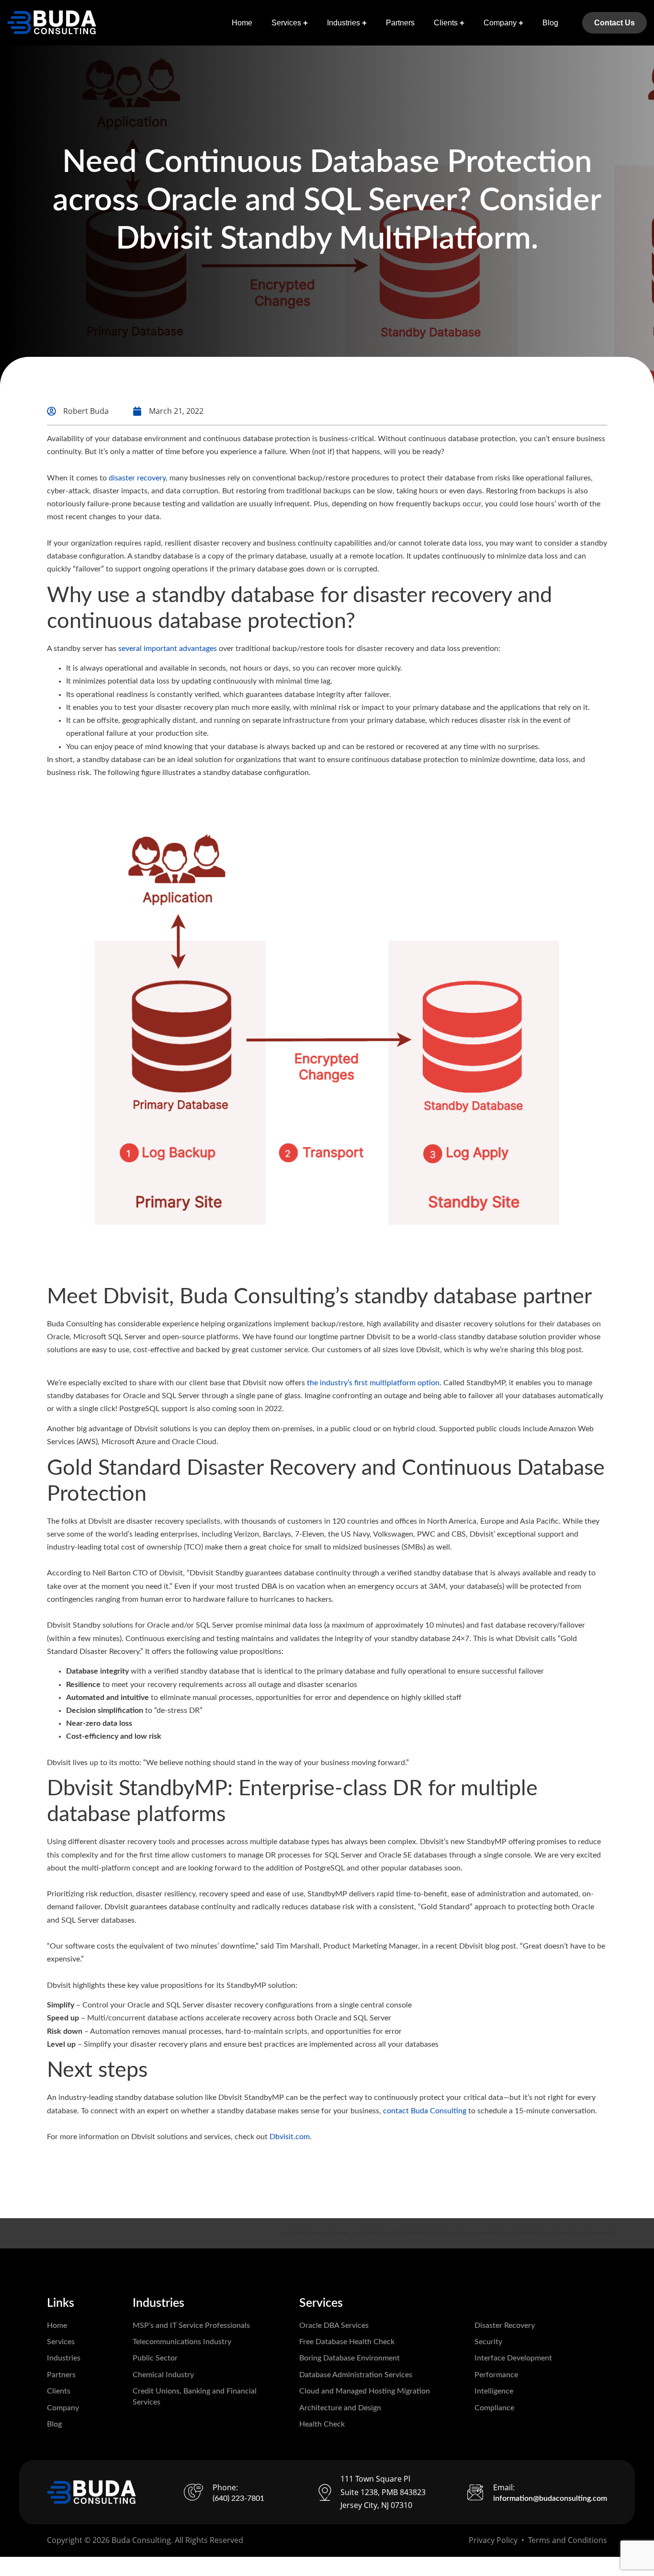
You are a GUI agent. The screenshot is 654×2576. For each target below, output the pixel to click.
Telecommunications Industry (182, 2342)
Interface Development (513, 2358)
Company (500, 23)
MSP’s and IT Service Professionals (191, 2325)
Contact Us (615, 23)
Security (488, 2342)
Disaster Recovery (505, 2325)
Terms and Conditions (568, 2540)
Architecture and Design (340, 2408)
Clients (446, 23)
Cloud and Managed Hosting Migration (365, 2391)
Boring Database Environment (350, 2358)
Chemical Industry (163, 2375)
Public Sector (155, 2358)
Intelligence (494, 2391)
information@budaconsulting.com (550, 2498)
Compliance (494, 2408)
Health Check (322, 2424)
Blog (550, 23)
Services (286, 23)
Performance (496, 2375)
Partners (400, 23)
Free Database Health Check (347, 2342)
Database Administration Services (356, 2375)
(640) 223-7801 (238, 2498)
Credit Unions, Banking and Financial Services (195, 2396)
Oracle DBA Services (334, 2325)
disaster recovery (137, 478)
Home (242, 23)
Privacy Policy (493, 2540)
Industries (344, 23)
